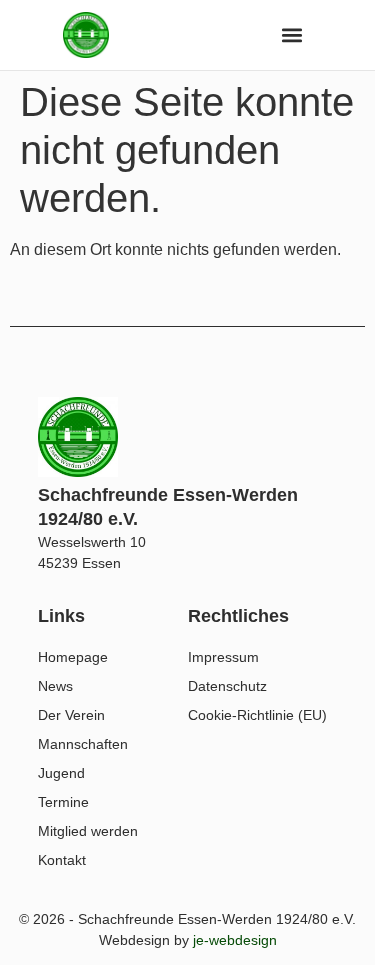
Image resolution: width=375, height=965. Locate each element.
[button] (292, 34)
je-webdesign (235, 940)
